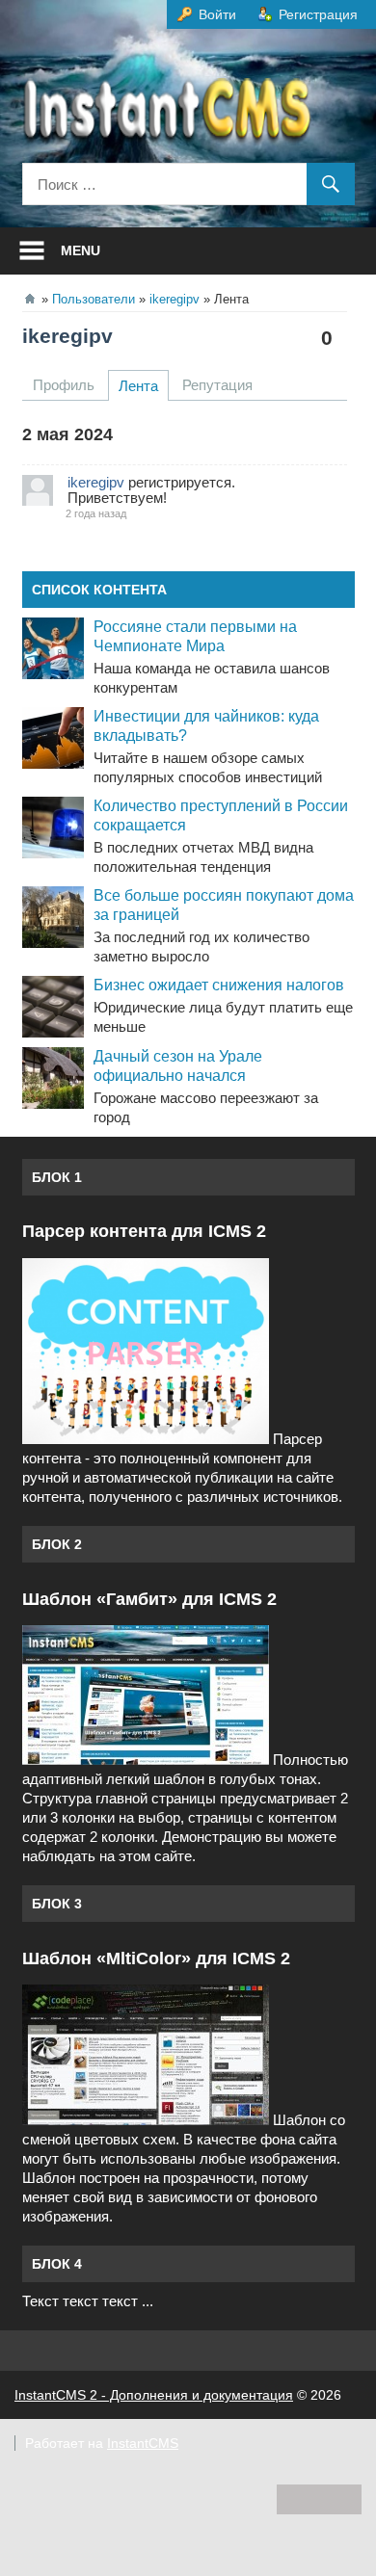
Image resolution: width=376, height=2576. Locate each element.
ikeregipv (67, 336)
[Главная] (30, 299)
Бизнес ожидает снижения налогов (219, 985)
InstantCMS (143, 2443)
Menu (81, 250)
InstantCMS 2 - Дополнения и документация (154, 2395)
